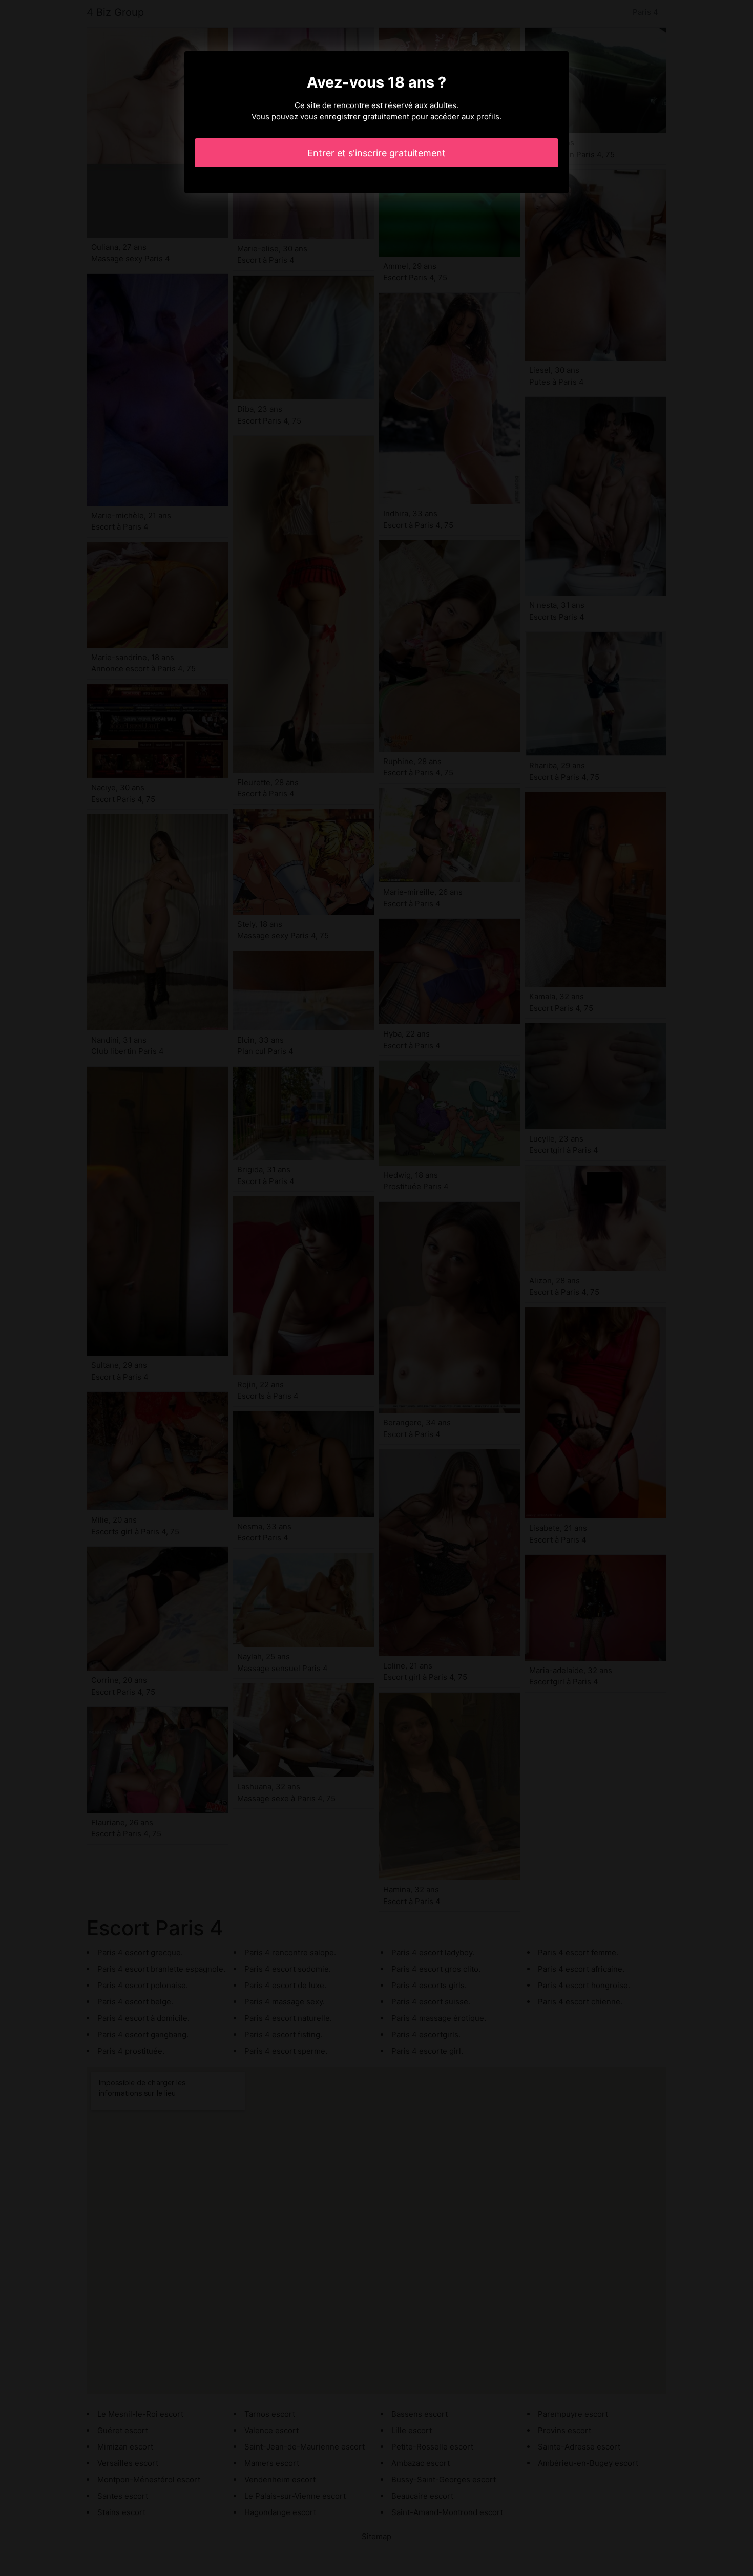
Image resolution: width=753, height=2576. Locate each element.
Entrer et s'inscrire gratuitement (376, 153)
